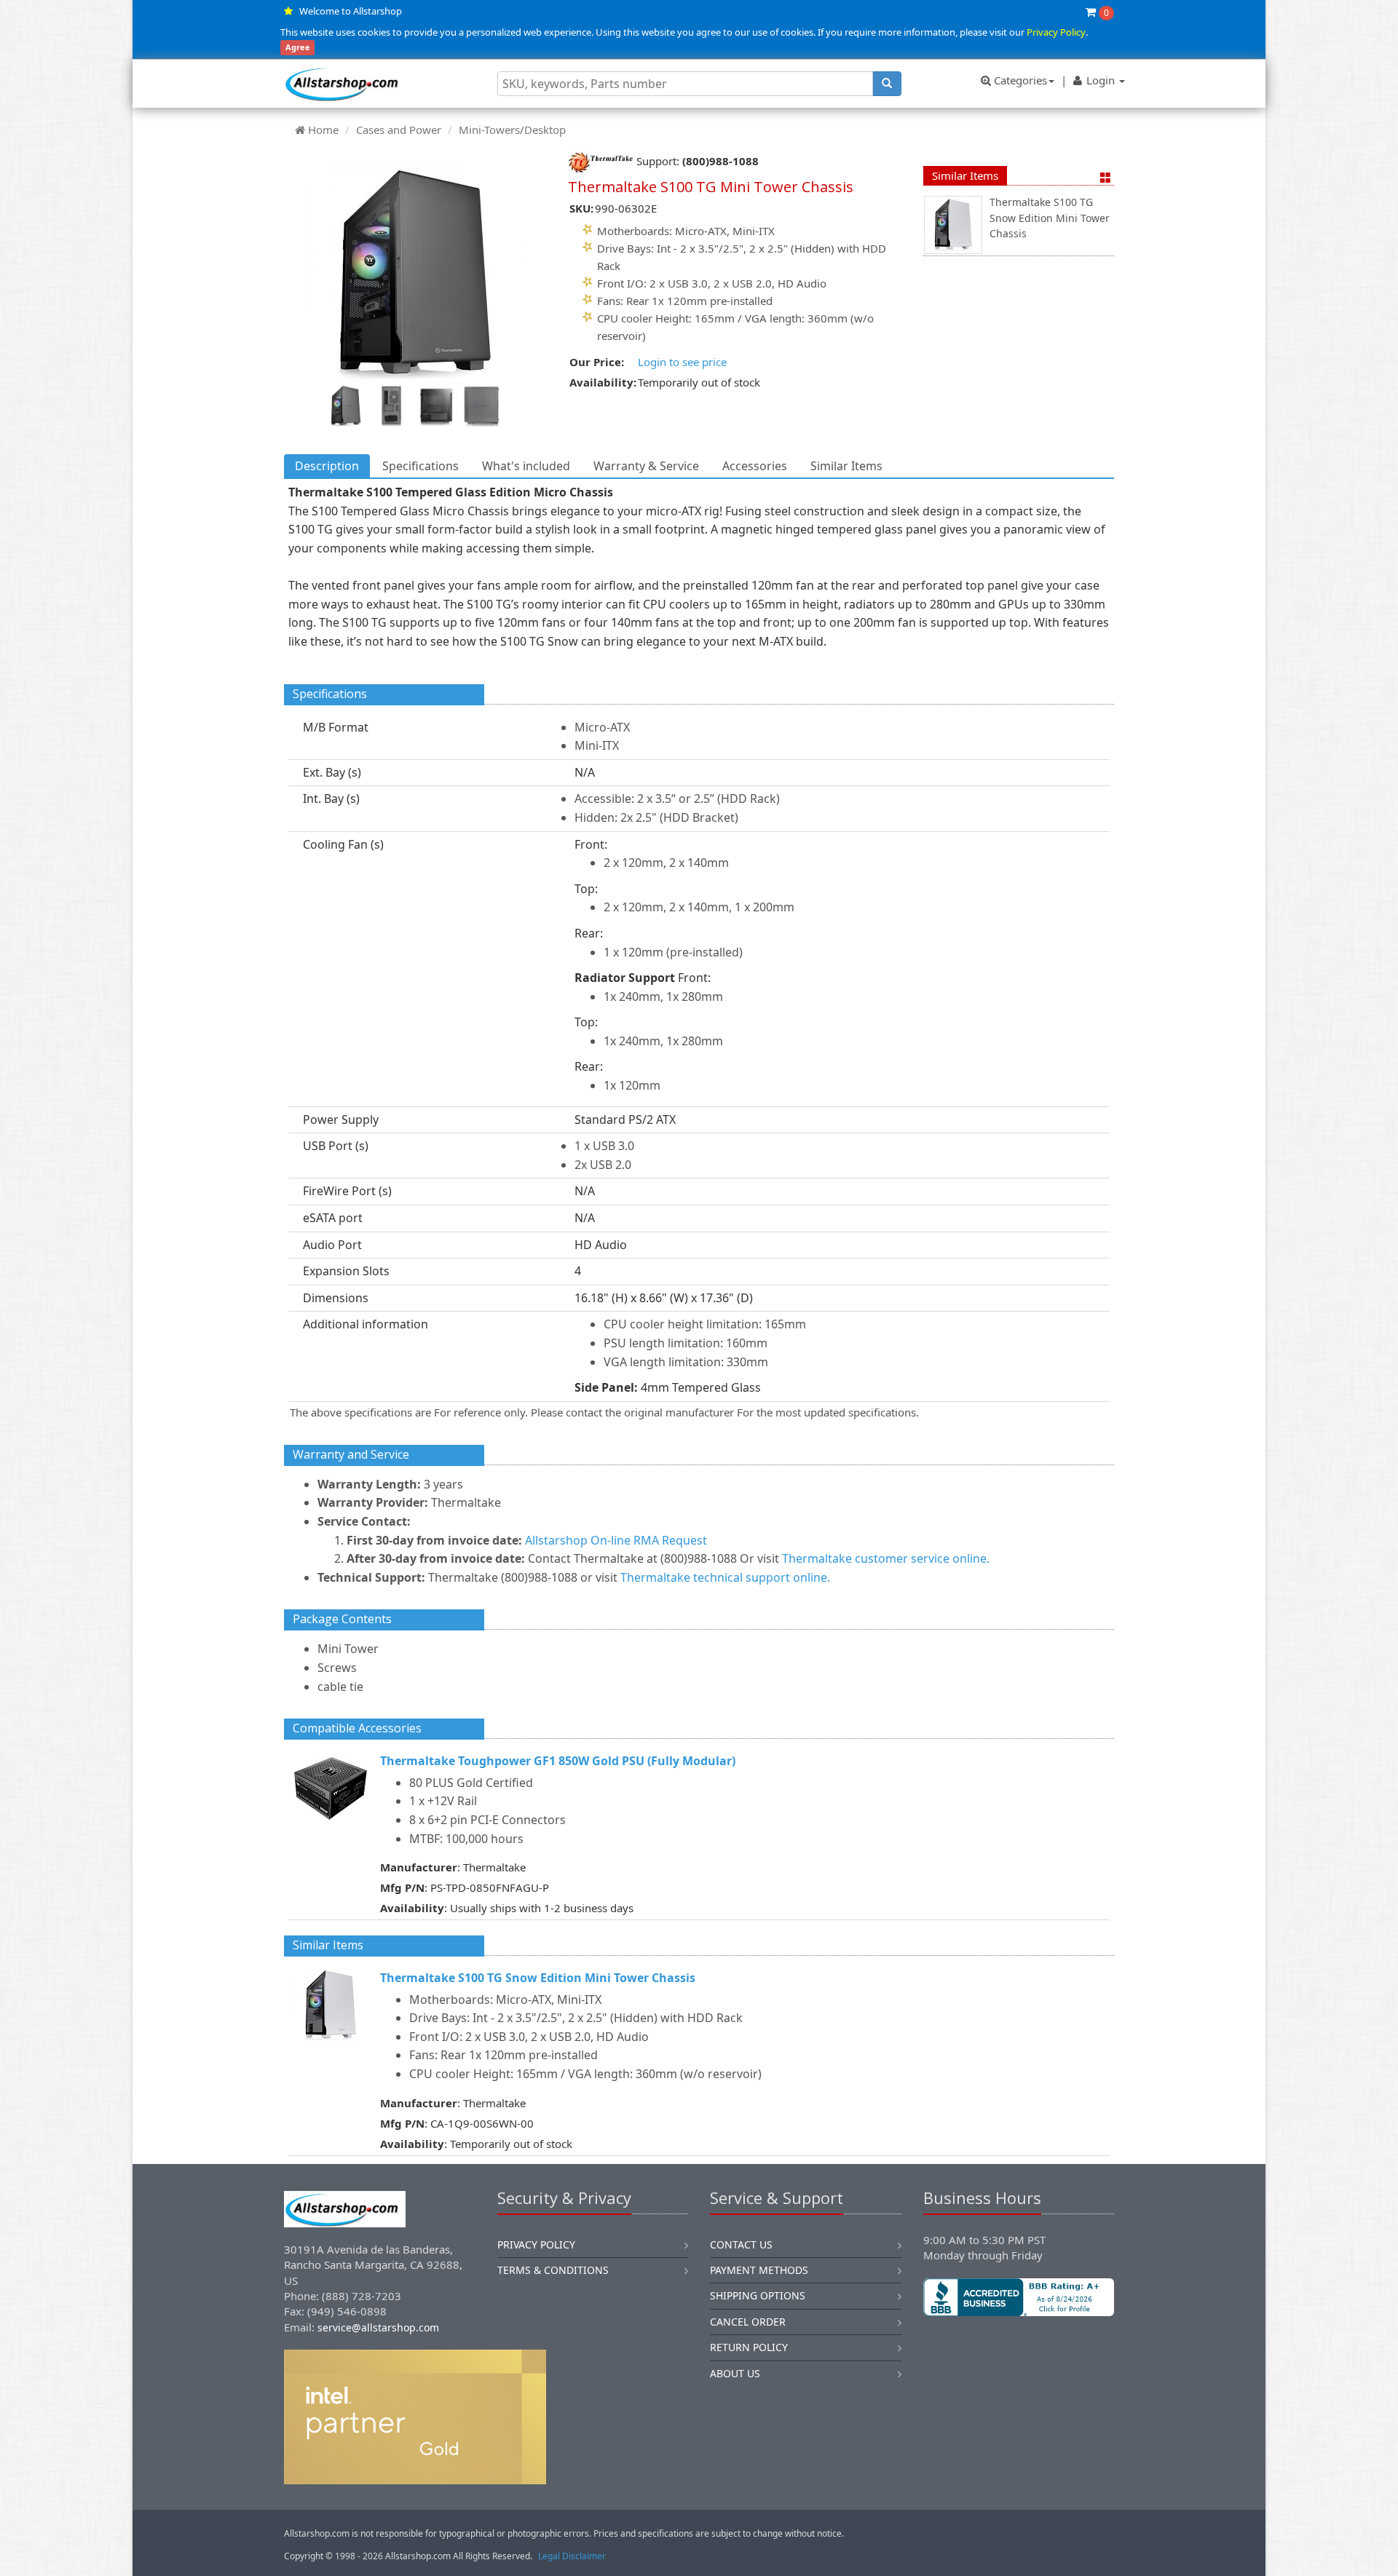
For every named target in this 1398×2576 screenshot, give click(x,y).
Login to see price (682, 362)
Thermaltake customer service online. (886, 1558)
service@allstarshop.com (378, 2327)
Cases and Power (399, 130)
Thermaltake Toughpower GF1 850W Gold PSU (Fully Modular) (558, 1761)
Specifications (420, 466)
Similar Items (965, 175)
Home (323, 130)
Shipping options (758, 2295)
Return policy (749, 2347)
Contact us (741, 2244)
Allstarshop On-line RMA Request (616, 1540)
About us (735, 2373)
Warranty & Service (646, 466)
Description (327, 466)
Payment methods (759, 2270)
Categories (1019, 80)
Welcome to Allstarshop (351, 11)
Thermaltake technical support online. (725, 1577)
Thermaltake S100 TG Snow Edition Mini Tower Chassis (1050, 218)
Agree (298, 48)
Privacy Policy (1056, 32)
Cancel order (748, 2322)
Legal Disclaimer (572, 2556)
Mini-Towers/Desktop (512, 130)
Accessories (755, 466)
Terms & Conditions (553, 2270)
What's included (526, 466)
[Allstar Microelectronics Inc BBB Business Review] (1019, 2297)
